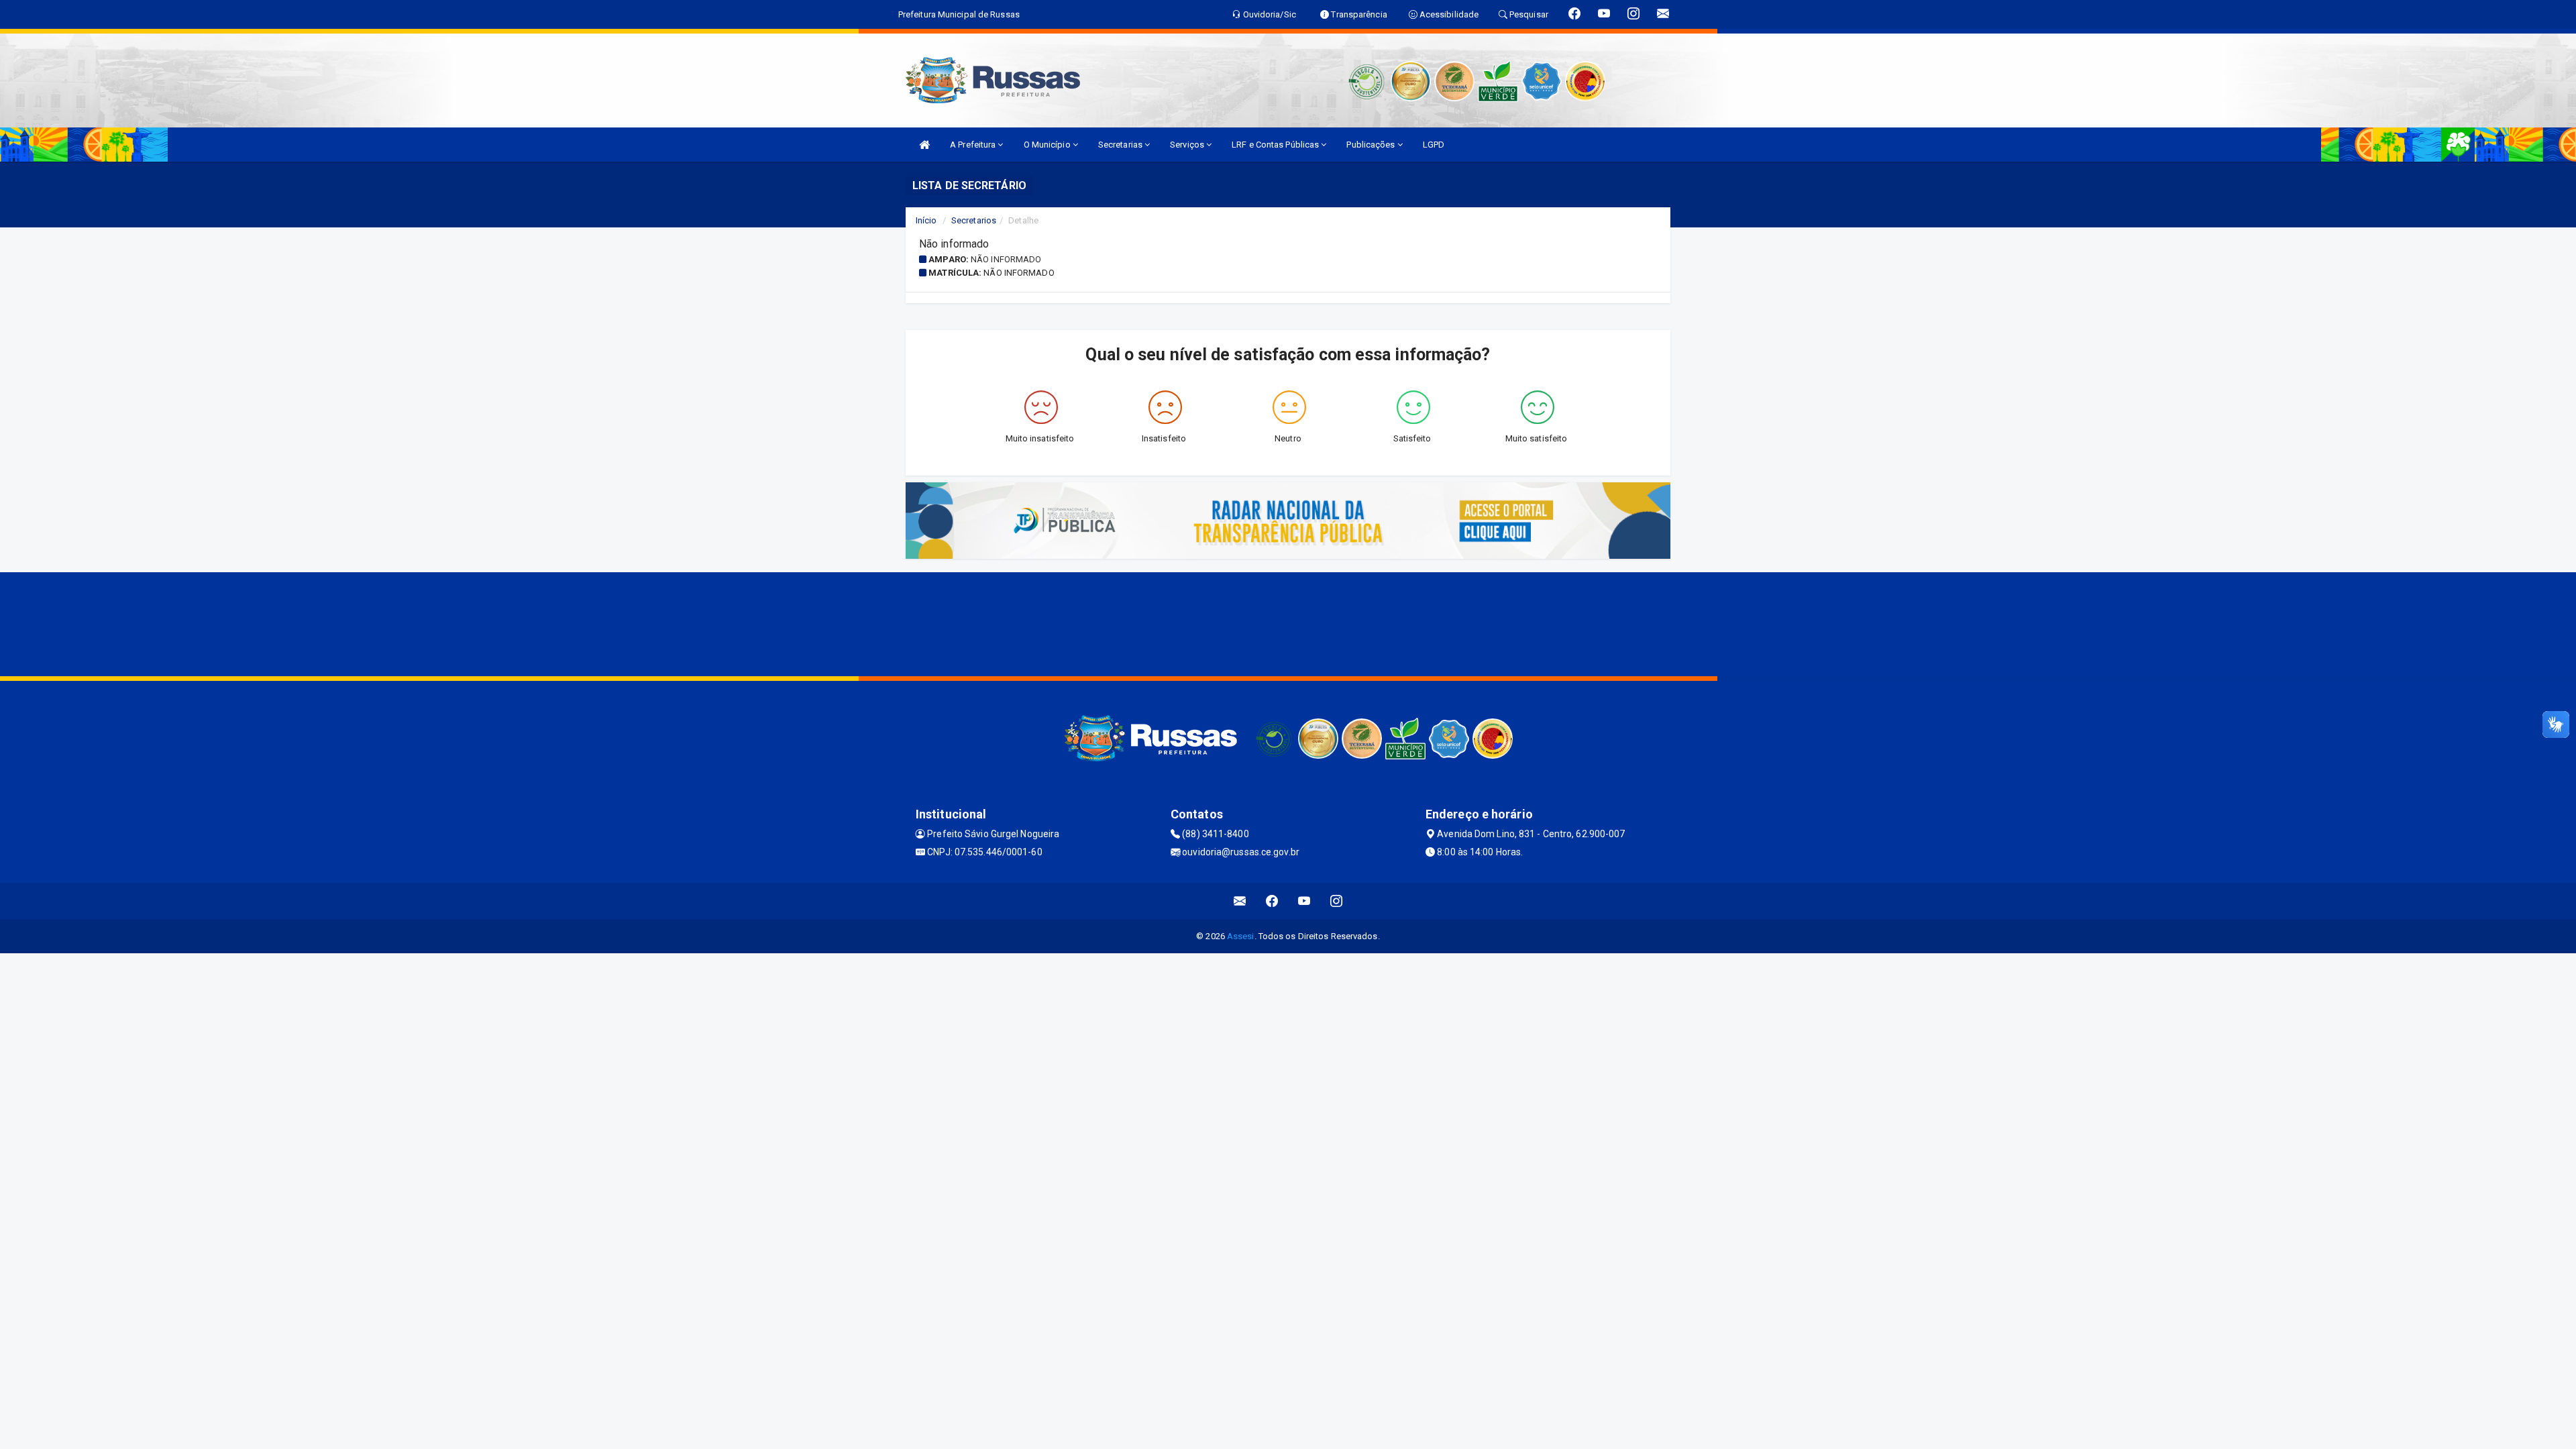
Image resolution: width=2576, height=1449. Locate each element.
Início (926, 220)
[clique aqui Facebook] (1272, 901)
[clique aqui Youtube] (1304, 901)
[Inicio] (924, 145)
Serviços (1188, 145)
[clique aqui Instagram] (1337, 901)
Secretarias (1121, 145)
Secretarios (974, 220)
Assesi (1241, 936)
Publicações (1372, 145)
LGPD (1434, 145)
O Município (1048, 145)
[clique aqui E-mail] (1240, 901)
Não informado (1006, 259)
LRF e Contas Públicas (1276, 145)
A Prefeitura (974, 145)
